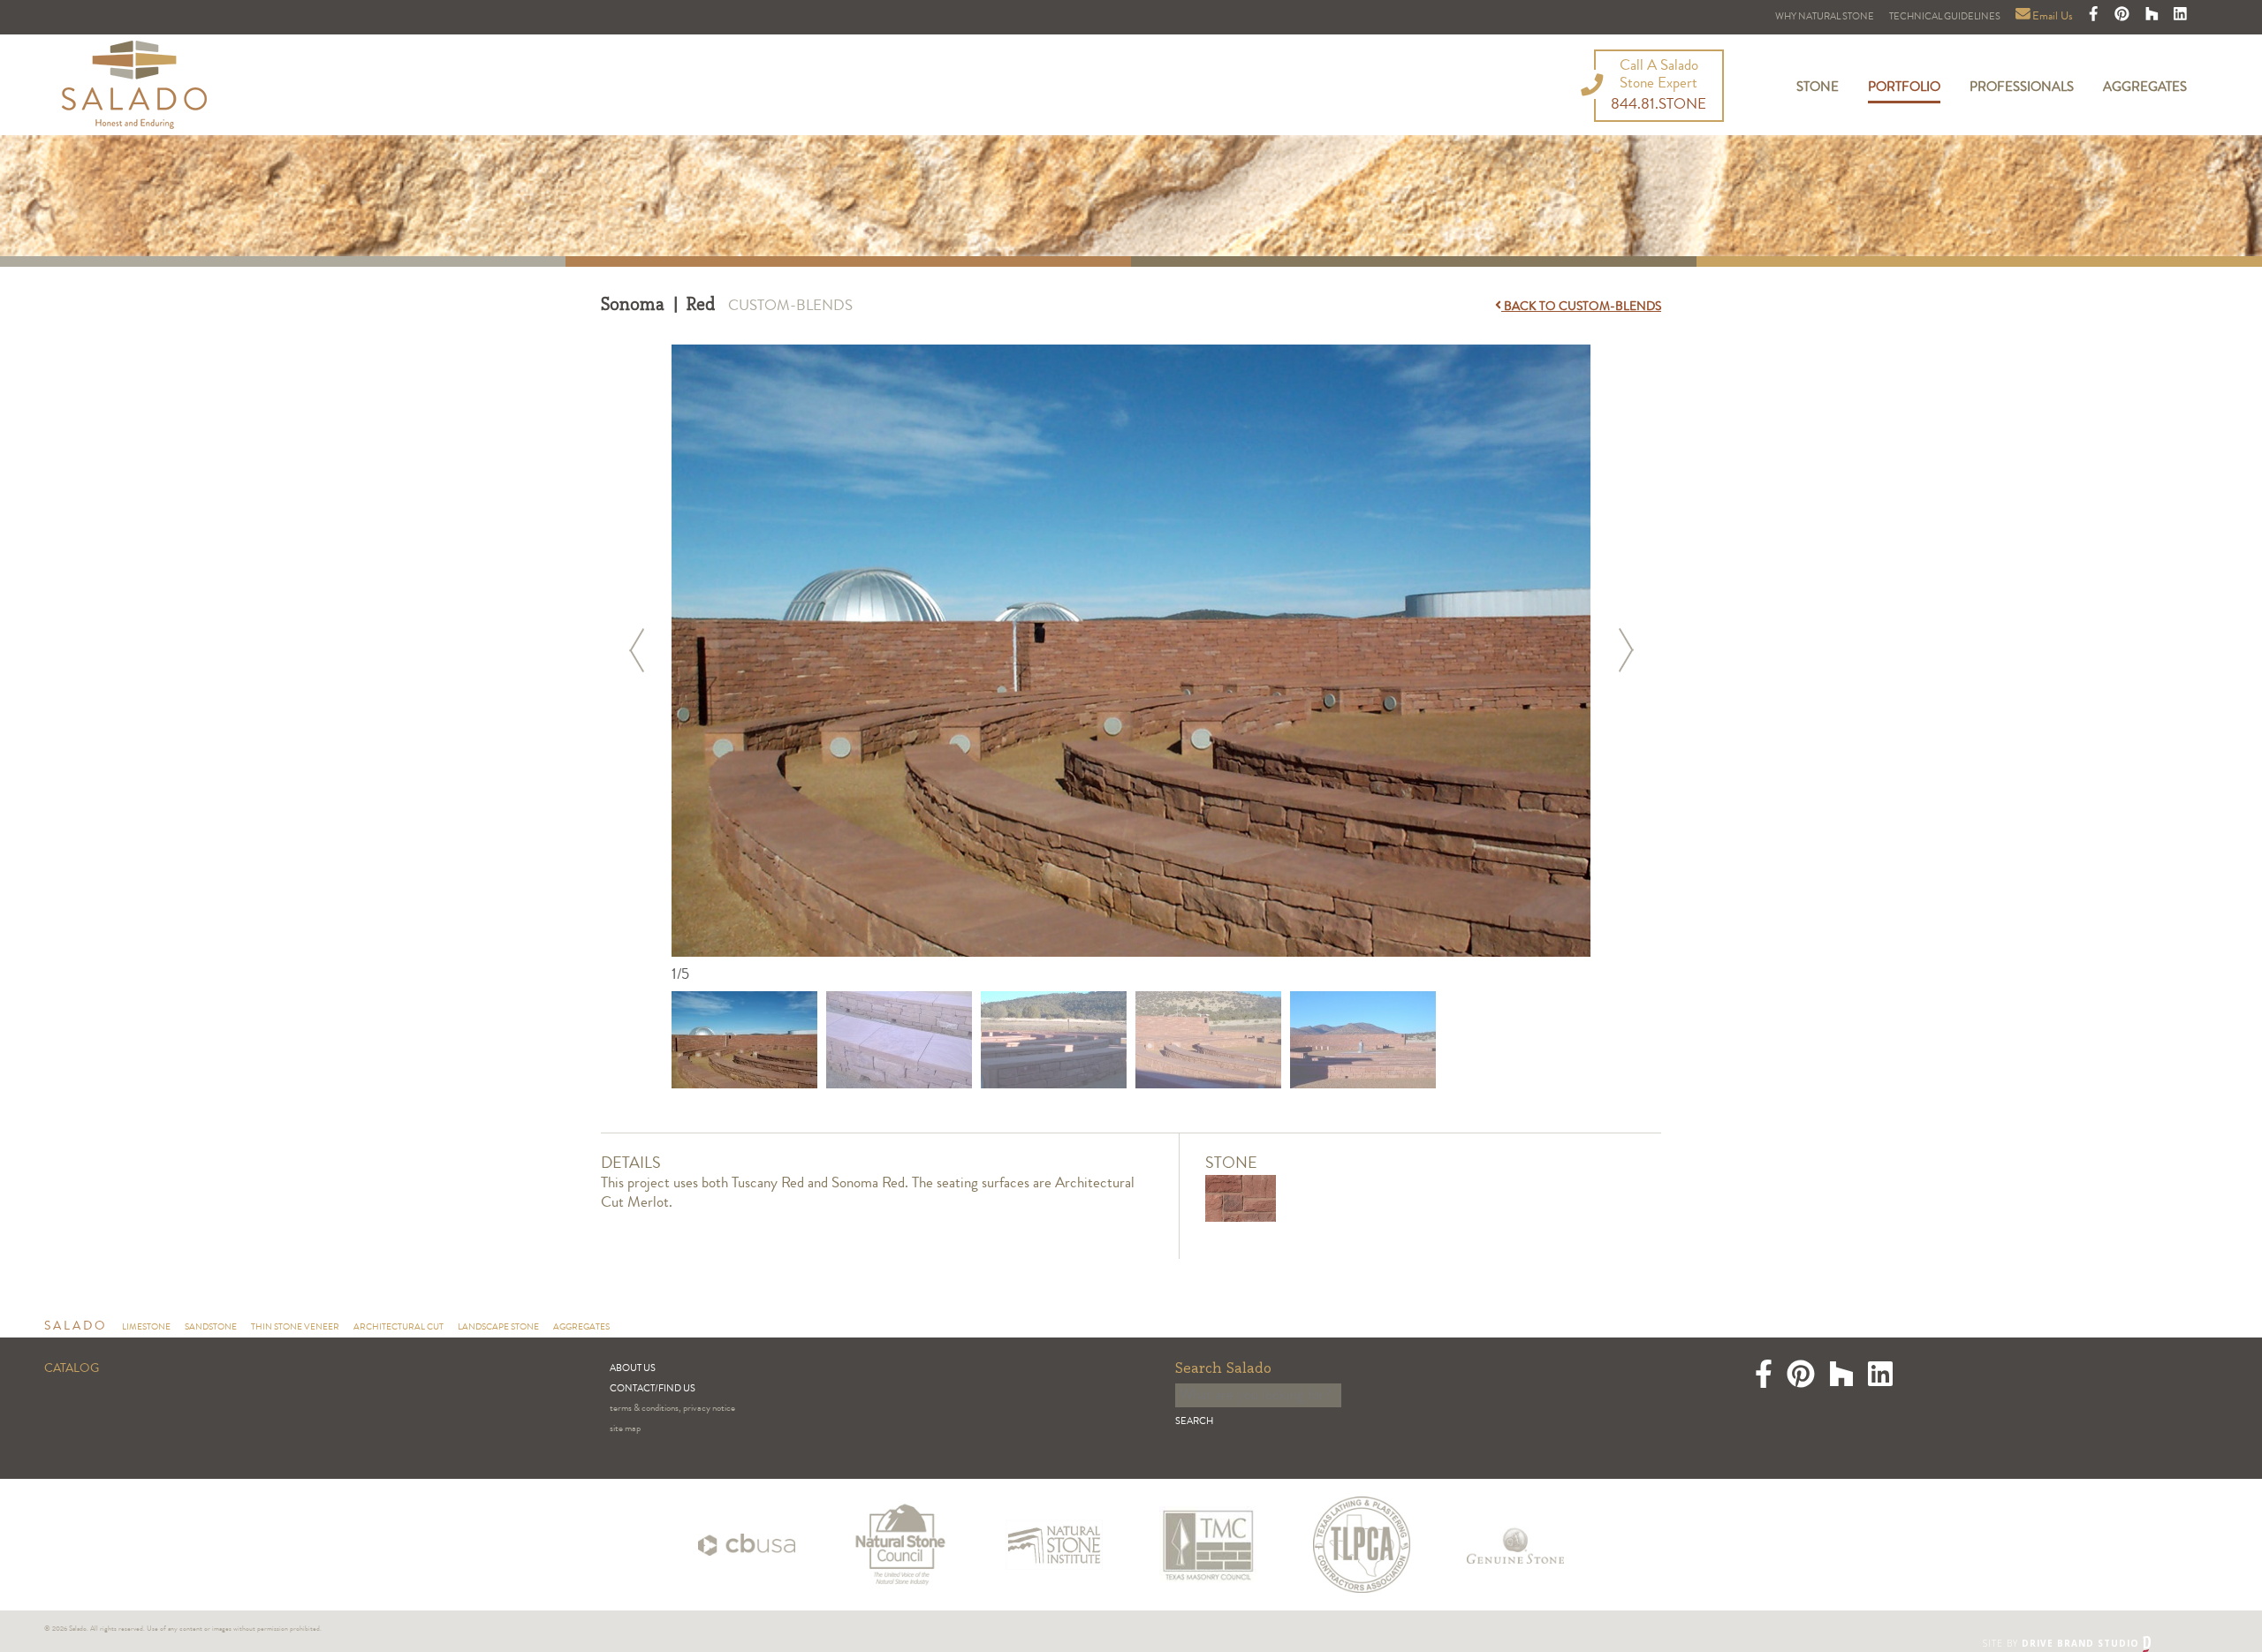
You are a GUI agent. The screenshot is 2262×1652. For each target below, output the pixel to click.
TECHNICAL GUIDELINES (1945, 17)
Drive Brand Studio (2082, 1643)
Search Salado (1223, 1369)
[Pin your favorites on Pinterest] (2123, 17)
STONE (1818, 88)
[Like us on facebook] (2095, 17)
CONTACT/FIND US (653, 1389)
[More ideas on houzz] (2153, 17)
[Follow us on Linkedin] (2180, 17)
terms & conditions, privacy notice (672, 1409)
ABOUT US (633, 1369)
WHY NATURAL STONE (1825, 17)
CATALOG (72, 1369)
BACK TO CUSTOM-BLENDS (1581, 307)
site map (625, 1429)
